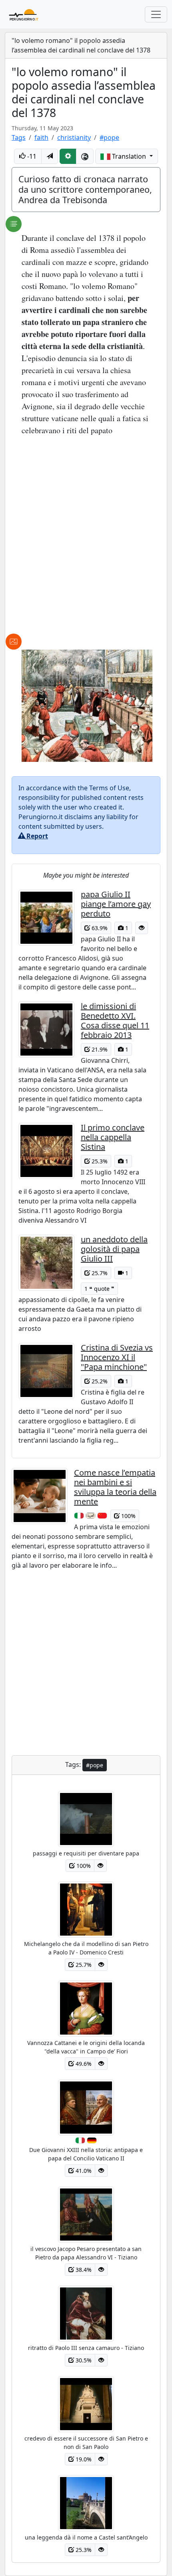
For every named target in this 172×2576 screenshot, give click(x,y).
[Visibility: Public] (85, 156)
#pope (109, 137)
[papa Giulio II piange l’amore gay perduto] (50, 918)
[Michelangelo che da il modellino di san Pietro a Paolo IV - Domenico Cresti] (86, 1909)
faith (41, 137)
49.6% (83, 2064)
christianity (74, 137)
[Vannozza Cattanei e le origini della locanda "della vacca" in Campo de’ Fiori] (86, 2008)
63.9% (99, 928)
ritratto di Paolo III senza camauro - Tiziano (86, 2348)
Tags (19, 137)
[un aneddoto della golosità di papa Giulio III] (50, 1263)
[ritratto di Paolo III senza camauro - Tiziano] (86, 2313)
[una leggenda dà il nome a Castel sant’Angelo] (86, 2502)
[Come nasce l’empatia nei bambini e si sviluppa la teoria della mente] (43, 1496)
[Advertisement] (86, 543)
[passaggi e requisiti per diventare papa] (86, 1818)
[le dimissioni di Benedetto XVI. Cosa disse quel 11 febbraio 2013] (50, 1030)
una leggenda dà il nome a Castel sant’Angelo (86, 2537)
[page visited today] (142, 928)
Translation (129, 156)
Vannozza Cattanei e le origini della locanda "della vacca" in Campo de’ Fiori (86, 2047)
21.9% (99, 1049)
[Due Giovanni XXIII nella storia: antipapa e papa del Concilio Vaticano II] (86, 2107)
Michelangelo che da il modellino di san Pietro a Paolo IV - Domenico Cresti (86, 1948)
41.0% (83, 2171)
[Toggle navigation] (156, 14)
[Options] (68, 156)
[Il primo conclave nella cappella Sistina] (50, 1151)
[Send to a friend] (50, 156)
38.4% (83, 2270)
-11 (31, 156)
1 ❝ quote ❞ (99, 1289)
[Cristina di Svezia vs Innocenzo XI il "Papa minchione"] (50, 1371)
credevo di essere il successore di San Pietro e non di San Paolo (86, 2443)
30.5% (83, 2360)
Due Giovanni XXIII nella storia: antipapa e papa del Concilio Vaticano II (86, 2154)
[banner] (24, 14)
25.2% (99, 1381)
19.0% (83, 2459)
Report (36, 836)
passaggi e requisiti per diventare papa (86, 1853)
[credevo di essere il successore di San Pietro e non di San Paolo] (86, 2403)
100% (128, 1516)
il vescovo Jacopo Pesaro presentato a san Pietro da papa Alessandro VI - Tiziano (86, 2253)
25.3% (99, 1161)
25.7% (99, 1273)
